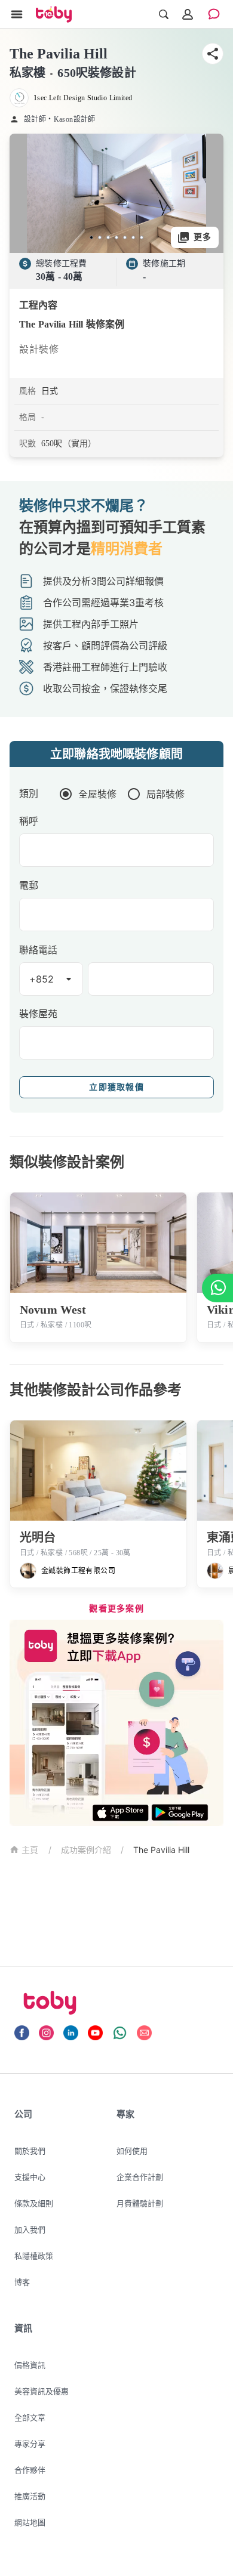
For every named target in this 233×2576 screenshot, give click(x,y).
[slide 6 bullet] (133, 237)
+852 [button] (42, 979)
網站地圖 (30, 2522)
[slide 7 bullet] (142, 237)
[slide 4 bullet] (116, 237)
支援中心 (30, 2177)
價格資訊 (30, 2365)
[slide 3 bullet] (108, 237)
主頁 (30, 1850)
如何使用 (132, 2151)
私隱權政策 (34, 2256)
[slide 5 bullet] (125, 237)
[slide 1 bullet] (91, 237)
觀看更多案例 (116, 1609)
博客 (22, 2282)
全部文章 (30, 2417)
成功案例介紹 (86, 1850)
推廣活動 (30, 2496)
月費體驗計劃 (140, 2203)
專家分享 (30, 2444)
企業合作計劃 (140, 2177)
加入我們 (30, 2229)
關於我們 (30, 2151)
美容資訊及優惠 (42, 2391)
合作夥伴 (30, 2470)
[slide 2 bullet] (100, 237)
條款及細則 (34, 2203)
